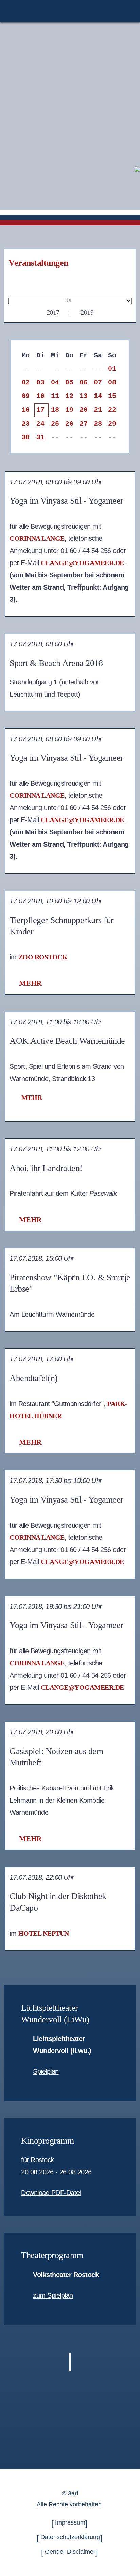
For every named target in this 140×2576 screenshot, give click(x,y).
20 (83, 410)
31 (40, 437)
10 (40, 396)
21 (98, 410)
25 (55, 424)
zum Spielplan (53, 2295)
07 (98, 382)
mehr (30, 983)
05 (69, 382)
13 (83, 396)
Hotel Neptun (44, 1933)
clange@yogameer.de (82, 563)
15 (112, 396)
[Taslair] (137, 168)
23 (26, 424)
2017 (53, 312)
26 (69, 424)
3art (73, 2493)
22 (112, 410)
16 (26, 410)
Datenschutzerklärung (70, 2537)
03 (40, 382)
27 (83, 424)
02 (26, 382)
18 (55, 410)
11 (55, 396)
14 (98, 396)
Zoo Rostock (43, 957)
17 (40, 410)
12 (69, 396)
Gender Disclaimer (70, 2552)
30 (26, 437)
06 (83, 382)
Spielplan (46, 2071)
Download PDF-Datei (51, 2193)
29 (112, 424)
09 (26, 396)
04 (55, 382)
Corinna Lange (37, 538)
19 (69, 410)
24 (40, 424)
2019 (87, 312)
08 (112, 382)
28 (98, 424)
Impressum (70, 2522)
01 (112, 369)
